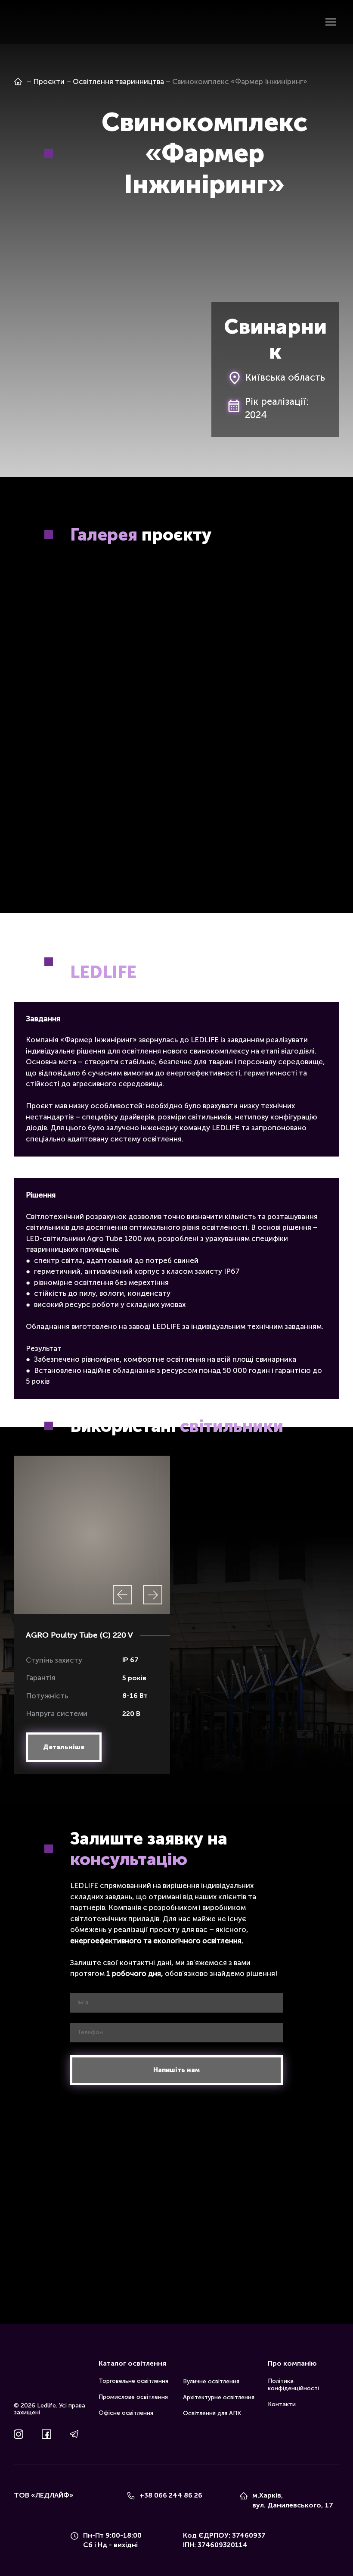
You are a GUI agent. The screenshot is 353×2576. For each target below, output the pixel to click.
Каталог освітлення (132, 2367)
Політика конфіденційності (293, 2388)
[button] (64, 1750)
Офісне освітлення (126, 2416)
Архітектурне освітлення (219, 2401)
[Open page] (18, 81)
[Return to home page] (27, 22)
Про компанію (292, 2367)
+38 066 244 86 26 (171, 2499)
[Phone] (131, 2499)
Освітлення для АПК (212, 2417)
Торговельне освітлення (133, 2384)
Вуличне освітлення (211, 2385)
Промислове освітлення (133, 2400)
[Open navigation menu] (331, 22)
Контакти (282, 2407)
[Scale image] (92, 599)
